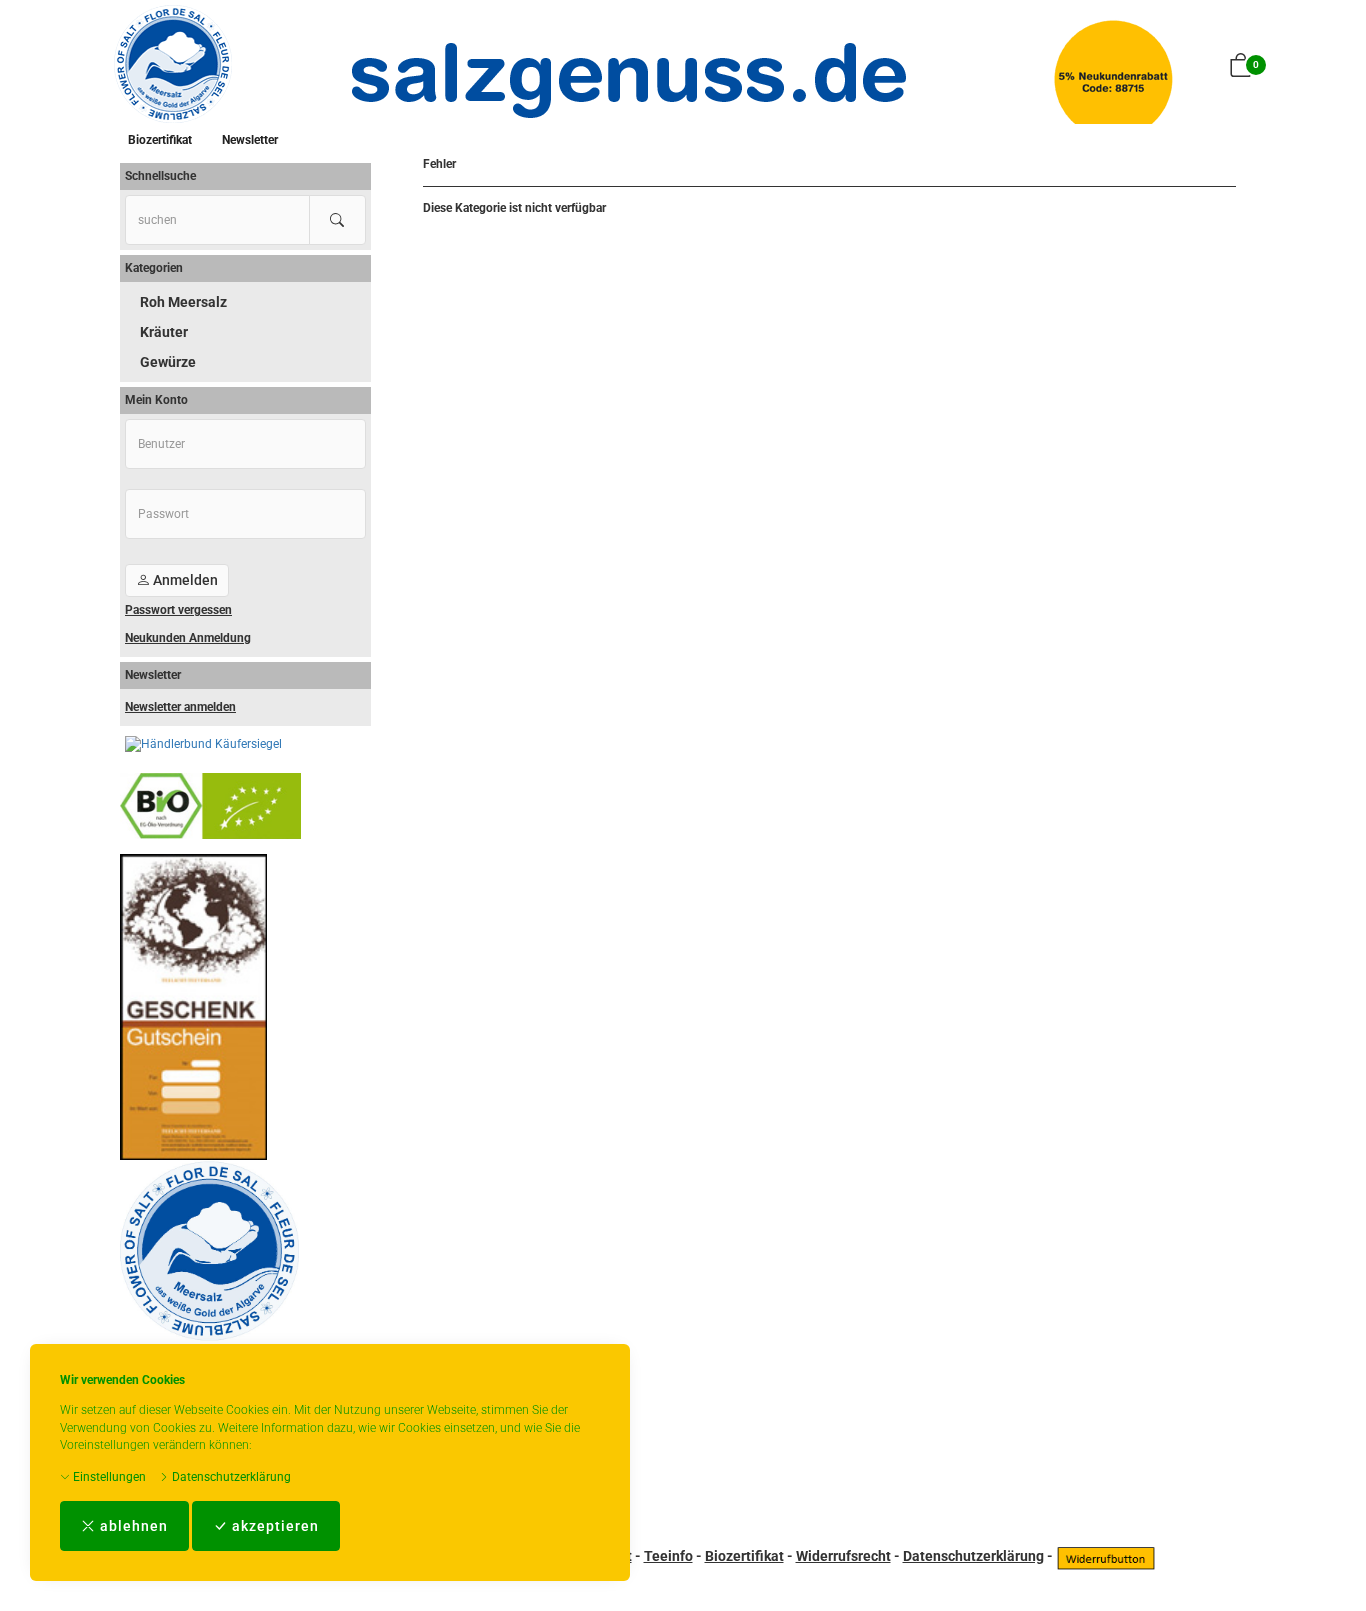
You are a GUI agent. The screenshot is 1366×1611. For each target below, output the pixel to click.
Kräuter (164, 332)
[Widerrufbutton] (1106, 1556)
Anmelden (184, 580)
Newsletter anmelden (180, 707)
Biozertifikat (160, 140)
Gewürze (168, 362)
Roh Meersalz (183, 302)
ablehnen (132, 1526)
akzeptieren (273, 1526)
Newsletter (250, 140)
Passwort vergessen (178, 610)
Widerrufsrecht (843, 1556)
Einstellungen (108, 1477)
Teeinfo (668, 1556)
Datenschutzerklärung (230, 1477)
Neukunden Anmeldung (188, 638)
